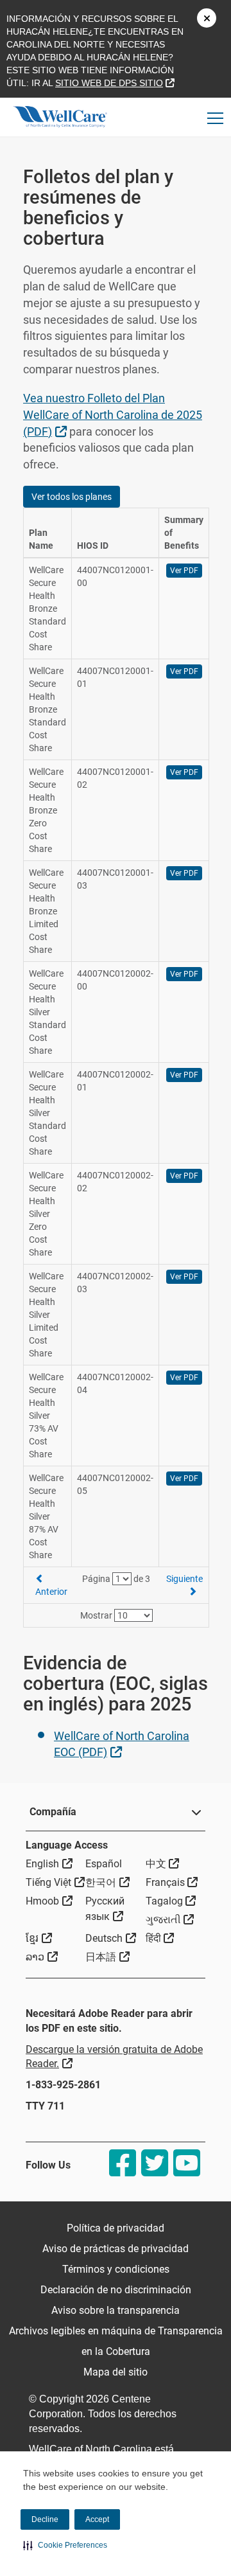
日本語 (107, 1957)
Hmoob (49, 1901)
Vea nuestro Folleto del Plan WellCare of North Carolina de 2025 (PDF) (113, 414)
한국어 (107, 1882)
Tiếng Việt (55, 1882)
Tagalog (171, 1901)
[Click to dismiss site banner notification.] (207, 18)
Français (172, 1882)
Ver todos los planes (72, 497)
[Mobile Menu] (216, 118)
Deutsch (111, 1938)
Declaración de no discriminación (116, 2290)
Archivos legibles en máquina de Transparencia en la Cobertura (116, 2341)
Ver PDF (184, 571)
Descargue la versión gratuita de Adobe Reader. (114, 2057)
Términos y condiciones (116, 2269)
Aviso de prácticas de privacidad (116, 2249)
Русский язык (115, 1909)
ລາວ (42, 1957)
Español (104, 1864)
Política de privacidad (116, 2228)
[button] (65, 2545)
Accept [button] (97, 2519)
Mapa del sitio (116, 2372)
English (49, 1863)
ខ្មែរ (39, 1938)
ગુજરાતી (170, 1919)
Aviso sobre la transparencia (116, 2310)
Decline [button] (45, 2519)
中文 (163, 1863)
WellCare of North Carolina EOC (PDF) (122, 1744)
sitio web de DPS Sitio (115, 83)
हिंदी (160, 1938)
